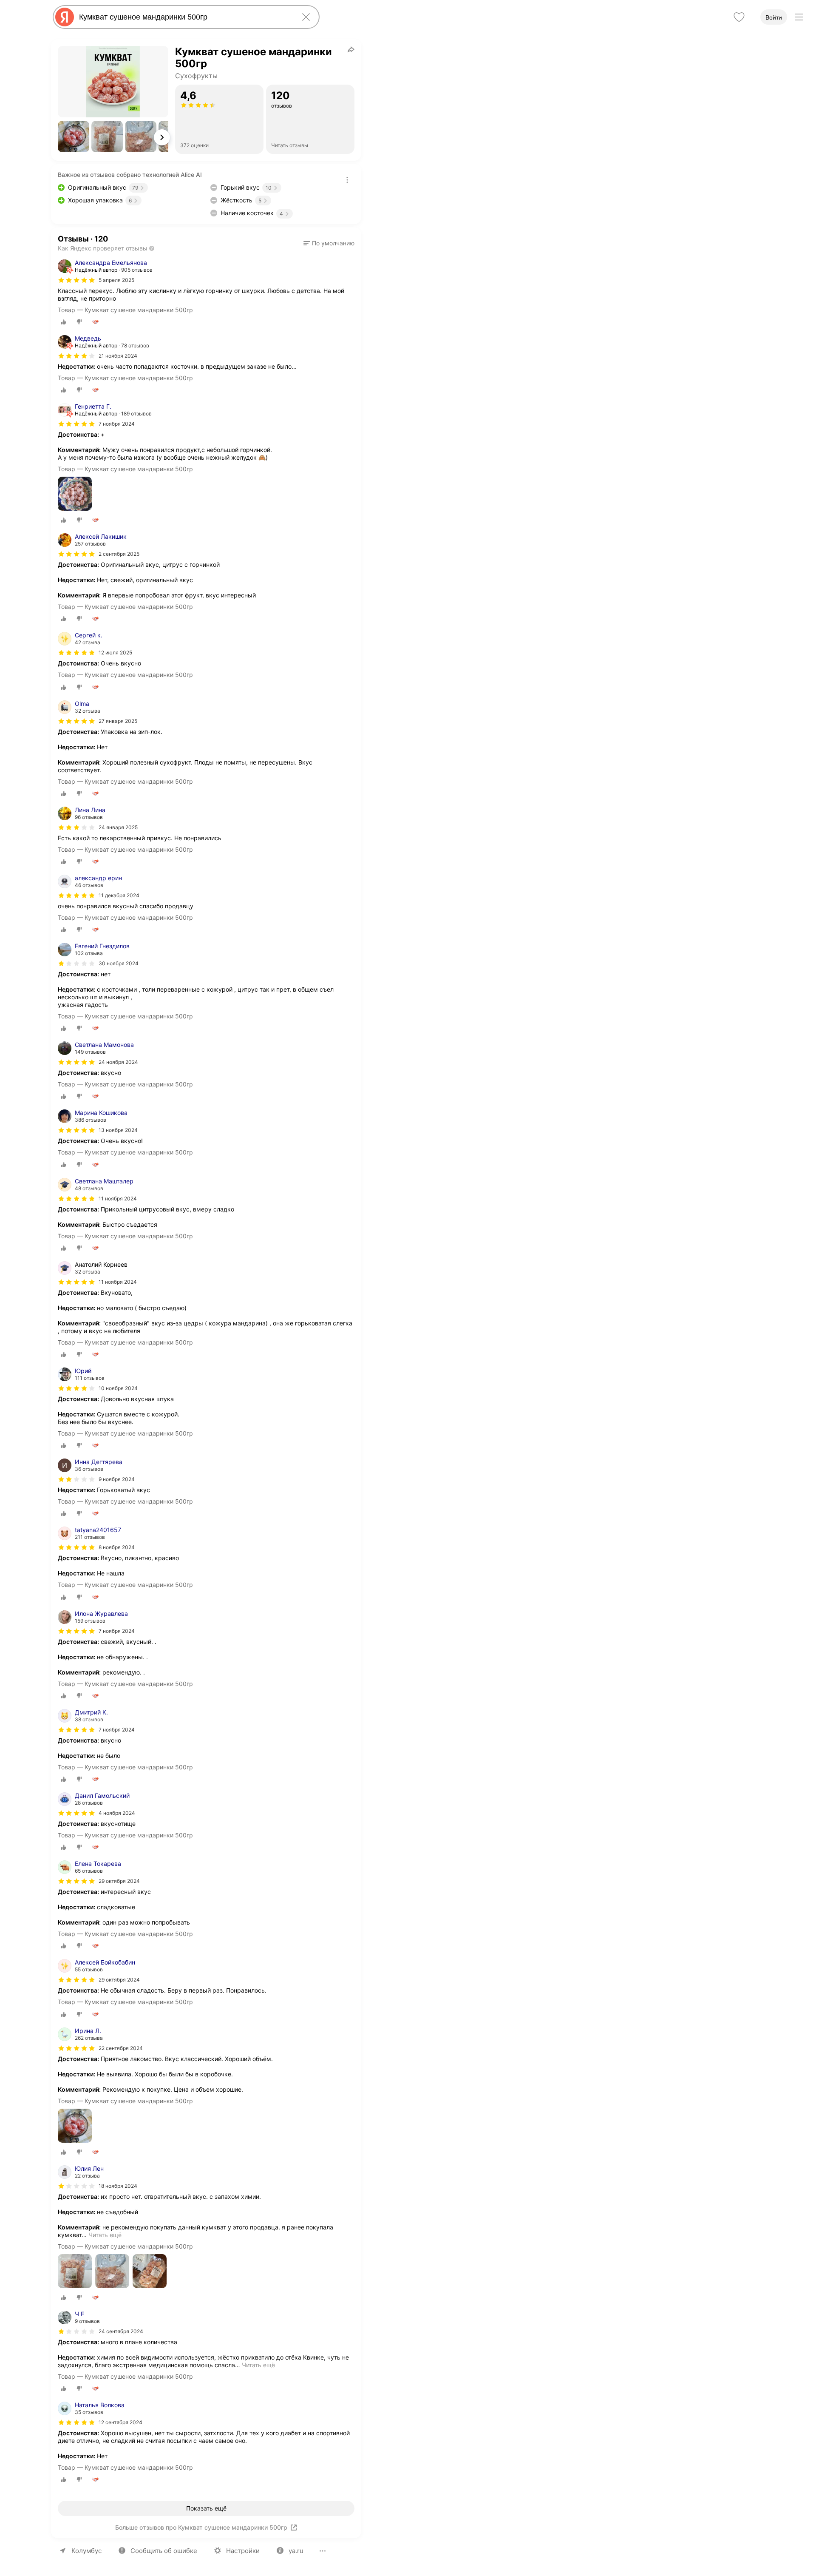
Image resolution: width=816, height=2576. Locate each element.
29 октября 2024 (119, 1881)
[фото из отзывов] (75, 494)
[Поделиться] (351, 49)
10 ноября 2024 (118, 1388)
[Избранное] (739, 17)
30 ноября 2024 (119, 963)
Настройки (243, 2551)
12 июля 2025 (115, 653)
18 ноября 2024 (118, 2186)
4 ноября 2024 (117, 1813)
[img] (76, 280)
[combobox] (184, 17)
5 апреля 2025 (116, 280)
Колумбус (86, 2551)
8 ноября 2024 (117, 1547)
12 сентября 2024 (120, 2422)
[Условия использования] (347, 180)
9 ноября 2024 (117, 1479)
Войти (774, 17)
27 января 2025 (118, 721)
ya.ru (296, 2551)
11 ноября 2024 (118, 1198)
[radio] (64, 322)
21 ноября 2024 (118, 356)
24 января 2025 (118, 827)
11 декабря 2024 (119, 895)
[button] (74, 136)
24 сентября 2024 (121, 2331)
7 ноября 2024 (117, 424)
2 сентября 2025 (119, 554)
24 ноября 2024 (118, 1062)
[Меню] (799, 17)
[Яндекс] (65, 17)
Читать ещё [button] (105, 2235)
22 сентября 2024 (121, 2048)
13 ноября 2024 (118, 1130)
